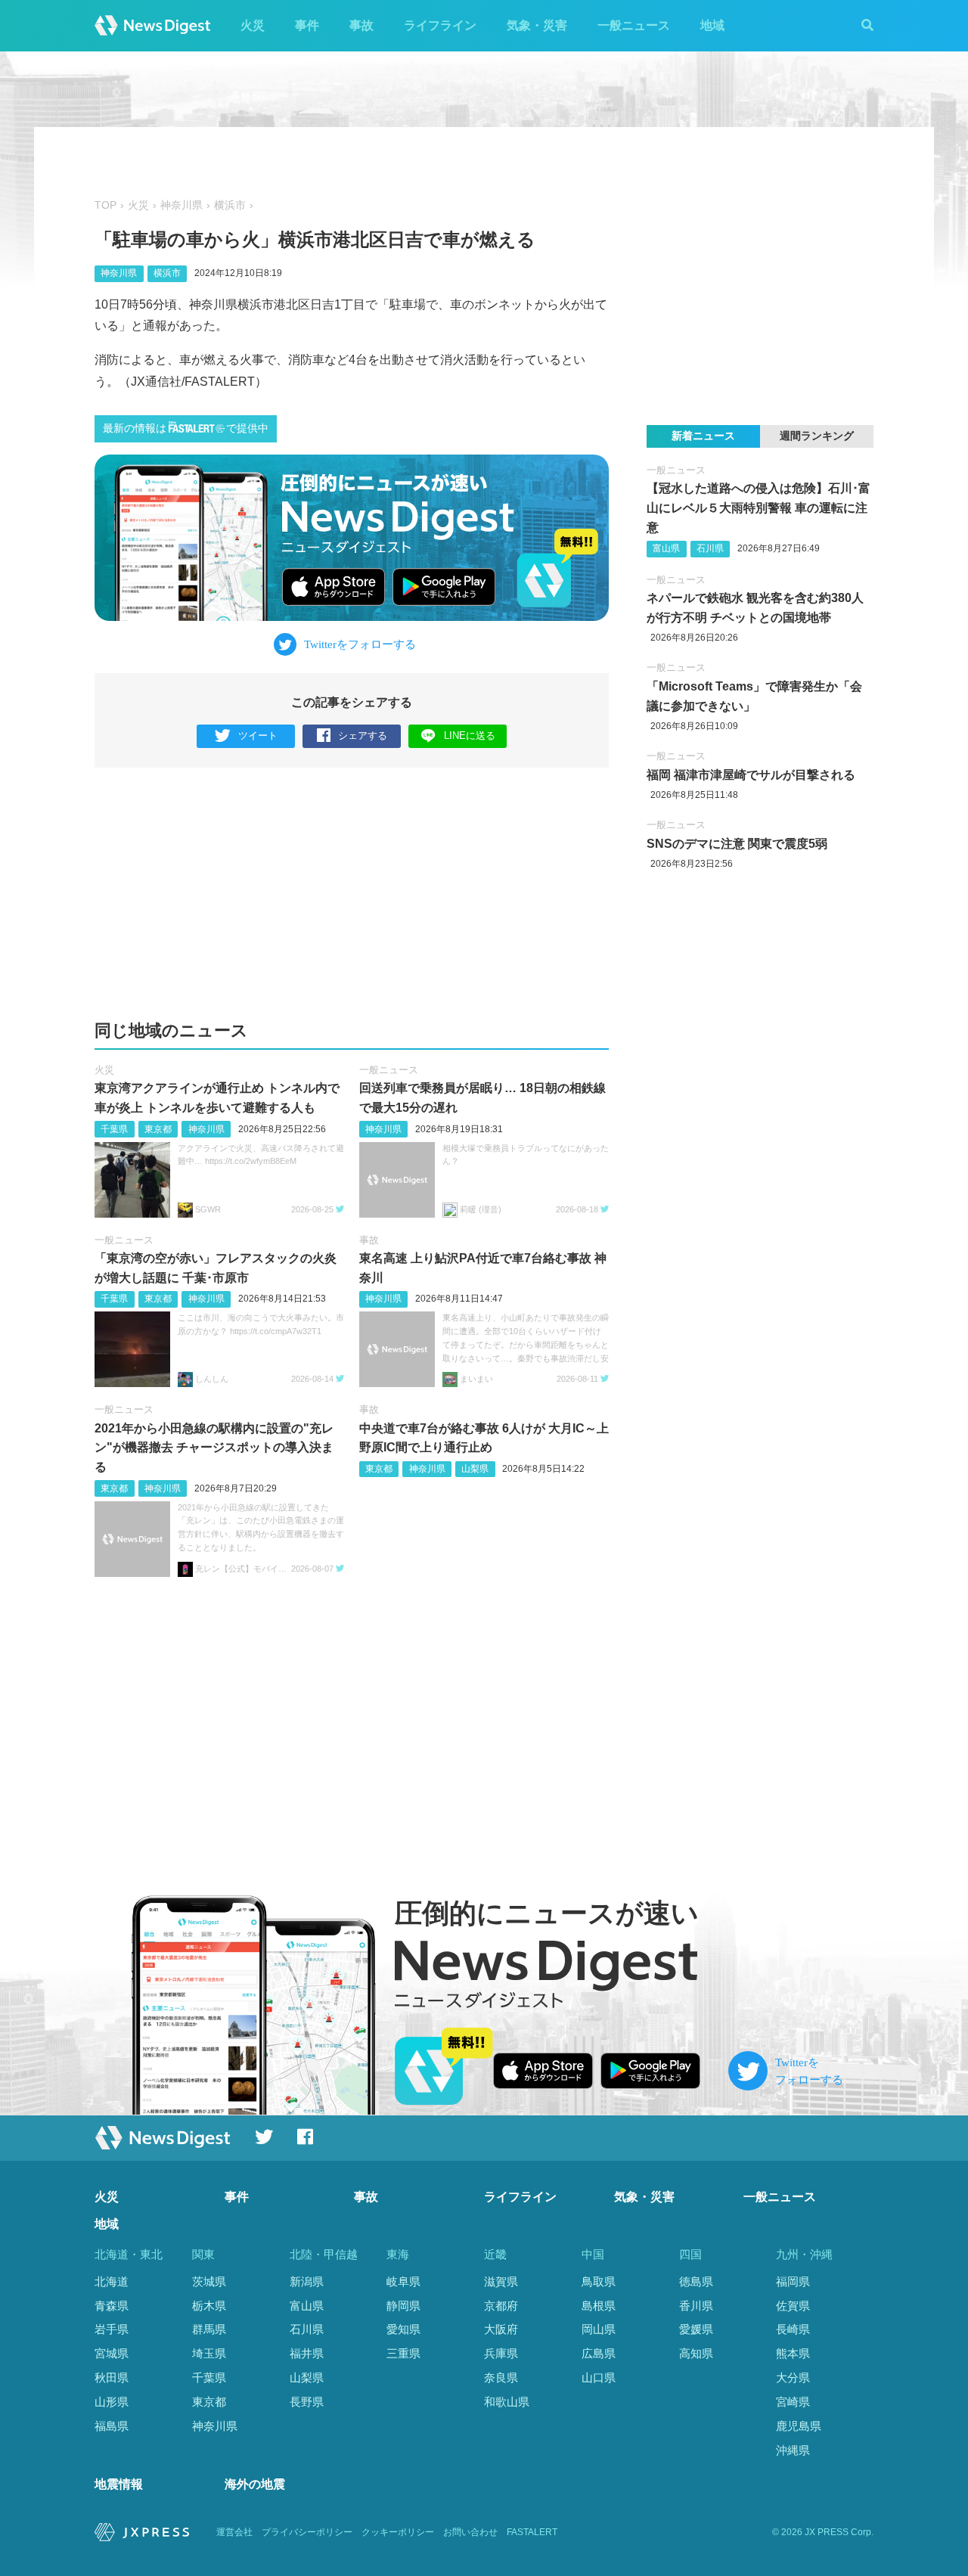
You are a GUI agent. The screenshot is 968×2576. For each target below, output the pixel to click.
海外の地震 (255, 2484)
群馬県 (209, 2329)
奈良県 (501, 2377)
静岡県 (403, 2306)
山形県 (112, 2402)
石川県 (710, 548)
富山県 (666, 548)
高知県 (696, 2353)
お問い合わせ (470, 2532)
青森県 (112, 2306)
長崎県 (793, 2329)
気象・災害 (537, 25)
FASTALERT (532, 2532)
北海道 (112, 2281)
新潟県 (307, 2281)
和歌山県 (507, 2402)
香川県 (696, 2306)
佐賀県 (793, 2306)
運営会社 (234, 2532)
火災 (253, 25)
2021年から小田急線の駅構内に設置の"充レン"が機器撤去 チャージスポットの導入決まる (214, 1448)
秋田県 (112, 2377)
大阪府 (501, 2329)
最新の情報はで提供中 (186, 428)
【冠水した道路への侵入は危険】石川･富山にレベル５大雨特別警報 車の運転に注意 (759, 507)
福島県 (112, 2426)
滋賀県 (501, 2281)
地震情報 (119, 2484)
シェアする (363, 736)
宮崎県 (793, 2402)
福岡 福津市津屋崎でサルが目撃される (751, 775)
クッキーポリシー (398, 2532)
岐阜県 (403, 2281)
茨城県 (209, 2281)
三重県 (403, 2353)
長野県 (307, 2402)
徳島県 (696, 2281)
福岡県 (793, 2281)
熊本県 (793, 2353)
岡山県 (599, 2329)
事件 (307, 25)
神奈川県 (181, 205)
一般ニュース (634, 25)
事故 (361, 25)
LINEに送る (470, 736)
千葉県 (114, 1129)
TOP (105, 205)
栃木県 (209, 2306)
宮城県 (112, 2353)
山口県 (599, 2377)
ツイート (258, 736)
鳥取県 (599, 2281)
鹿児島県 (799, 2426)
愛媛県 (696, 2329)
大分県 (793, 2377)
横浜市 (230, 205)
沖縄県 (793, 2450)
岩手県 (112, 2329)
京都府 (501, 2306)
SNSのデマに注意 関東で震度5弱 (737, 844)
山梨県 (475, 1469)
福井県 (307, 2353)
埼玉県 (209, 2353)
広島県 (599, 2353)
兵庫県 (501, 2353)
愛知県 (403, 2329)
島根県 (599, 2306)
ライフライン (440, 25)
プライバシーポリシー (307, 2532)
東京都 (158, 1129)
